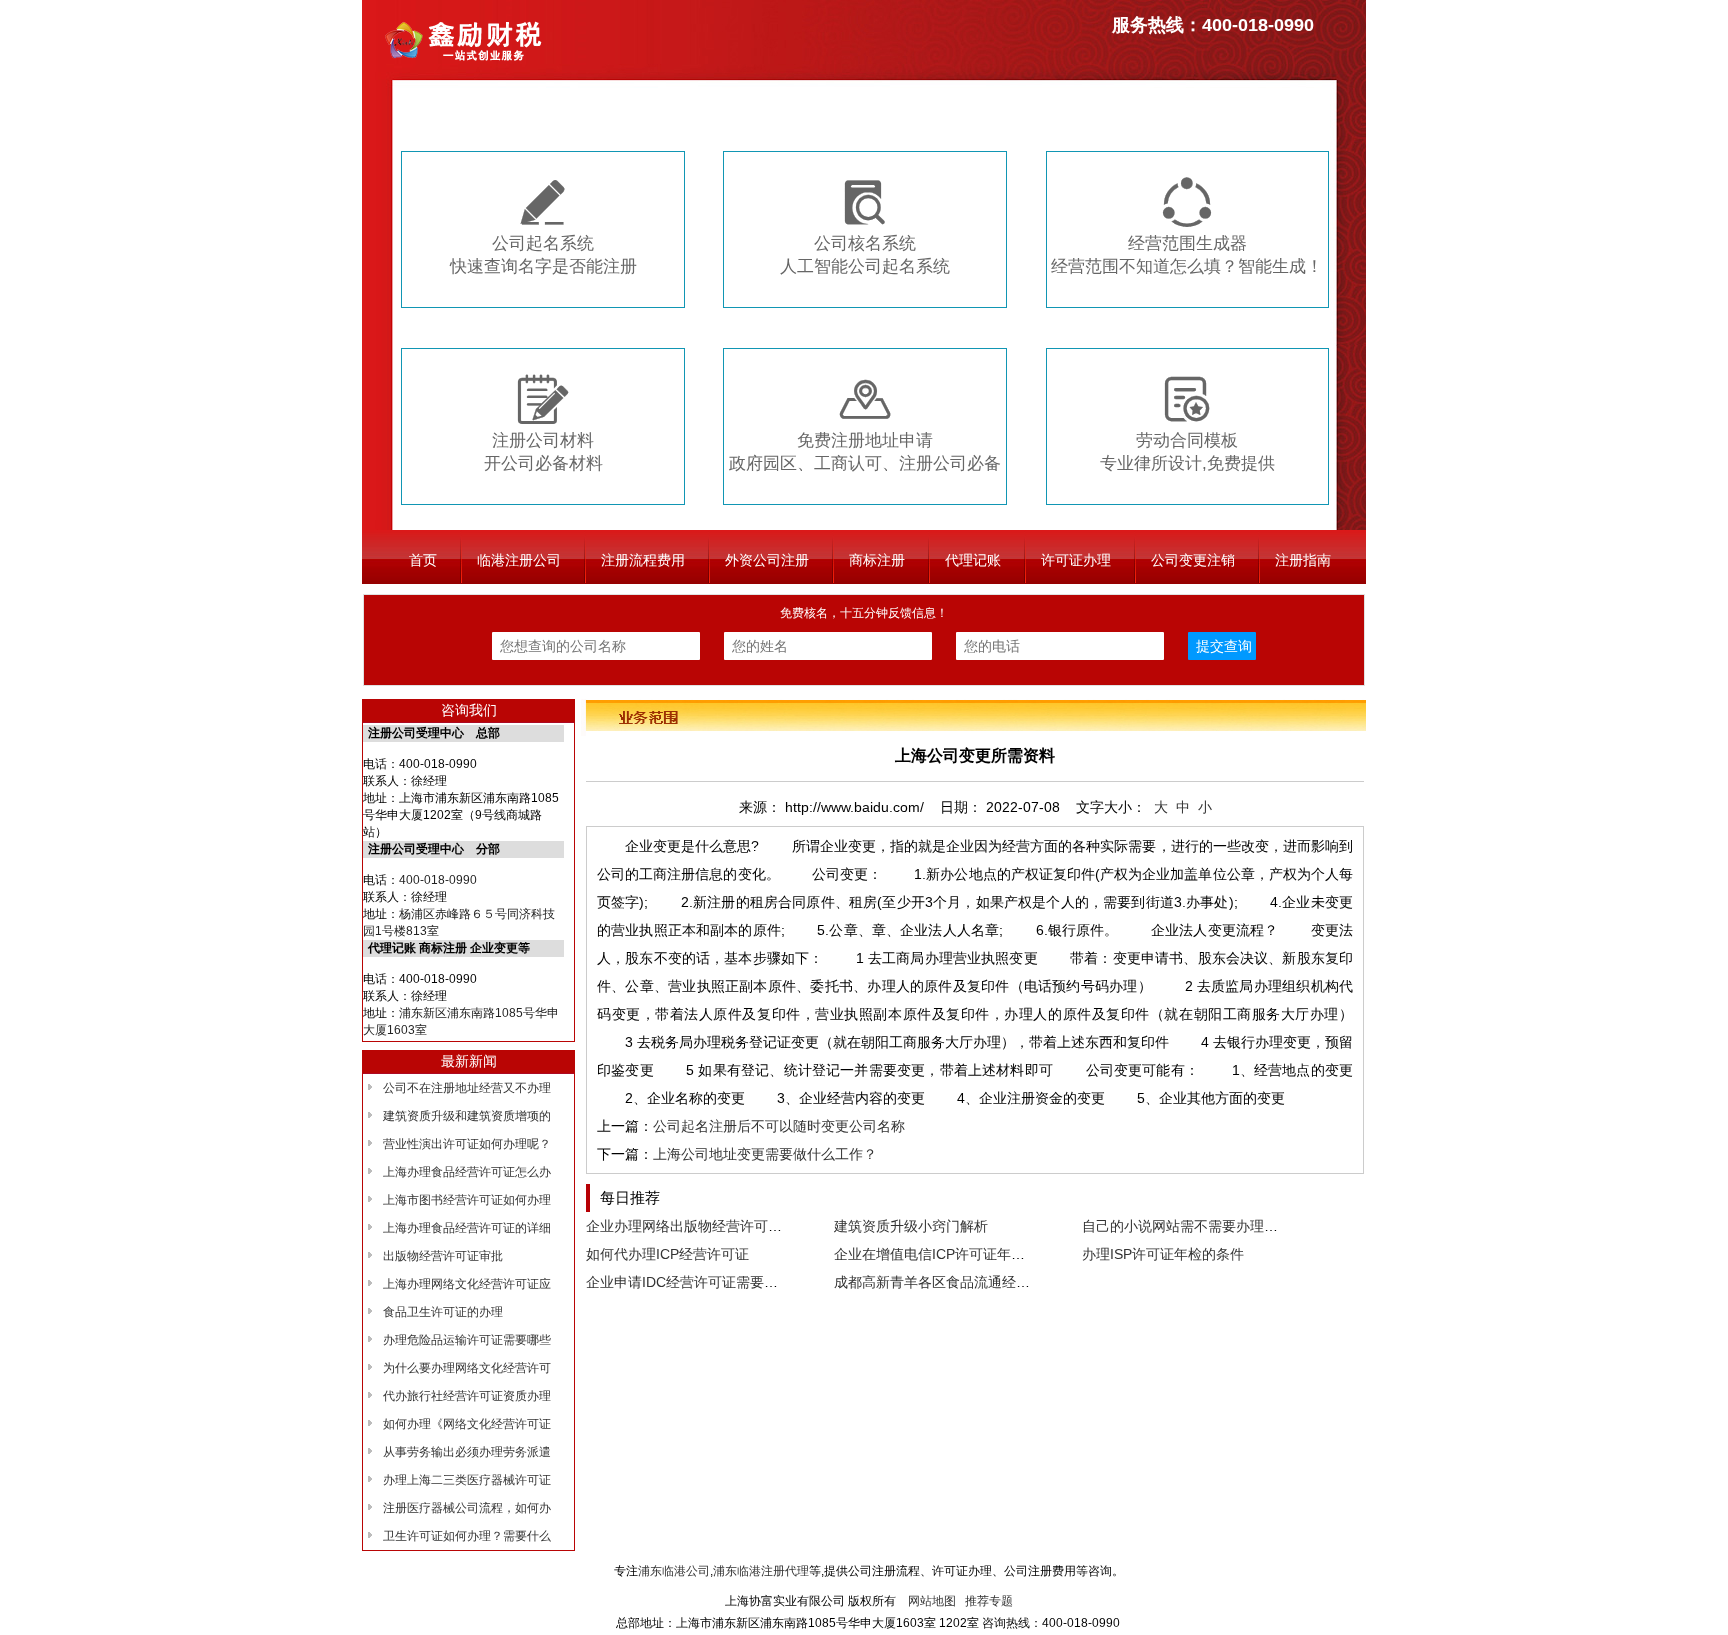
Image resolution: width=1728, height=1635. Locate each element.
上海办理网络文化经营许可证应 (467, 1284)
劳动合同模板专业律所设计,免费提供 (1187, 423)
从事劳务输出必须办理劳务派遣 (467, 1452)
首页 (423, 560)
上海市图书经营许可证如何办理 (467, 1200)
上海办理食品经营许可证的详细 (467, 1228)
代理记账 (973, 560)
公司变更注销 (1193, 560)
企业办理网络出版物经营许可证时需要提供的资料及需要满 (768, 1226)
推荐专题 (989, 1601)
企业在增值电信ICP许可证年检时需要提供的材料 (985, 1254)
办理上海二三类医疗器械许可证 (467, 1480)
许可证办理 (1076, 560)
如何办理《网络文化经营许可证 (467, 1424)
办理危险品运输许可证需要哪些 (467, 1340)
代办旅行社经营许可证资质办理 (467, 1396)
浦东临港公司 (674, 1571)
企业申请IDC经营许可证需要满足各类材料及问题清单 (752, 1282)
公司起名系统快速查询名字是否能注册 (543, 226)
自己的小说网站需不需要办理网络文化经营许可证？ (1243, 1226)
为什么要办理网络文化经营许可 (467, 1368)
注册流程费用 (643, 560)
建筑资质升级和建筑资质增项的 (467, 1116)
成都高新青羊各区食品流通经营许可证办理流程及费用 (1002, 1282)
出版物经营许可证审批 (443, 1256)
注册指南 (1303, 560)
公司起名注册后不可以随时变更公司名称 (779, 1126)
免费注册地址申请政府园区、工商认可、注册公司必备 (865, 423)
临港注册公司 (519, 560)
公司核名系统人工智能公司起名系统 (865, 226)
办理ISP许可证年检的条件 (1163, 1254)
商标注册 (877, 560)
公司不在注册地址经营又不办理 (467, 1088)
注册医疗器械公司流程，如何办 (467, 1508)
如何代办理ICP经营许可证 (667, 1254)
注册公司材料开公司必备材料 (543, 423)
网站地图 (932, 1601)
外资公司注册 (767, 560)
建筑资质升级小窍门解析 (911, 1226)
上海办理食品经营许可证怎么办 (467, 1172)
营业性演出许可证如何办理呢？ (467, 1144)
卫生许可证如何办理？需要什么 (467, 1536)
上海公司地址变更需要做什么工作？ (765, 1154)
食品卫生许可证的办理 (443, 1312)
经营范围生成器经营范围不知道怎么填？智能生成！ (1187, 226)
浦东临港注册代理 (761, 1571)
